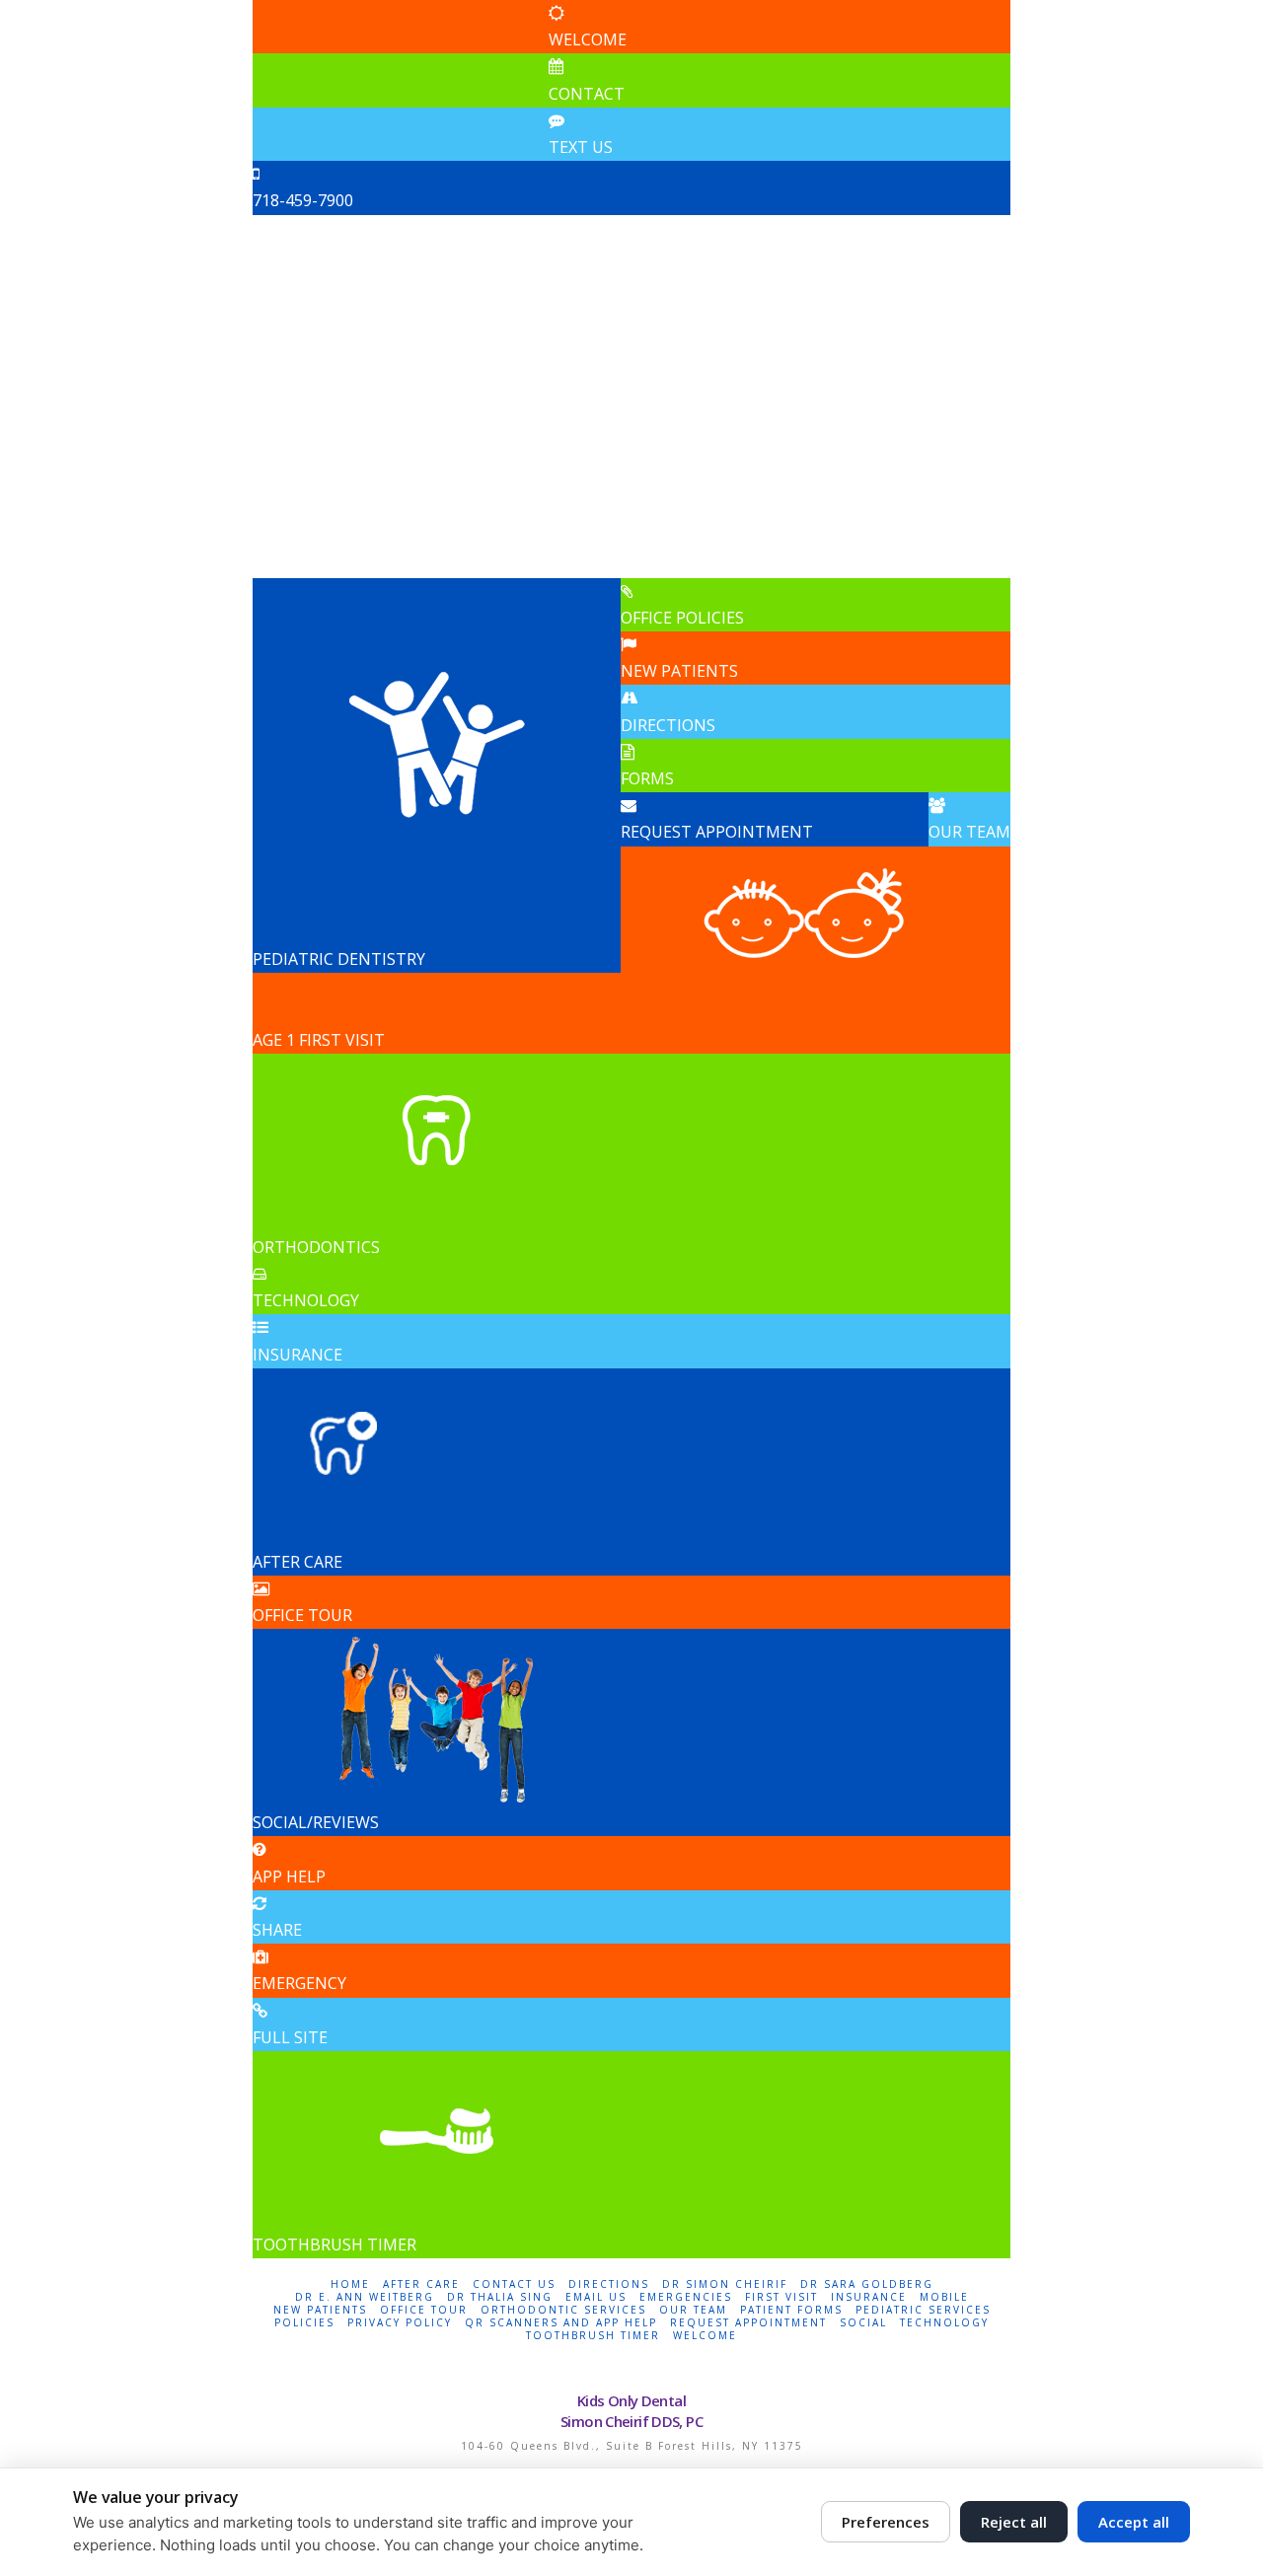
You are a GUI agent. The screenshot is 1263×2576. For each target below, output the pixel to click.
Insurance (869, 2297)
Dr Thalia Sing (500, 2297)
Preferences (886, 2522)
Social (863, 2323)
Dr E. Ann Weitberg (365, 2297)
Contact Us (514, 2284)
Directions (609, 2284)
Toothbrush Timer (593, 2336)
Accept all (1134, 2522)
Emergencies (686, 2297)
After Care (421, 2284)
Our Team (693, 2310)
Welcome (705, 2336)
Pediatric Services (923, 2310)
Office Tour (424, 2310)
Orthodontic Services (563, 2310)
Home (350, 2284)
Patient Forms (791, 2310)
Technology (944, 2323)
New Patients (320, 2310)
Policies (304, 2323)
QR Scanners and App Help (561, 2323)
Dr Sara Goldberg (867, 2284)
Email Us (596, 2297)
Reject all (1014, 2522)
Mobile (944, 2297)
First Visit (781, 2297)
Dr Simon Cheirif (725, 2284)
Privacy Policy (400, 2323)
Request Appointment (748, 2323)
